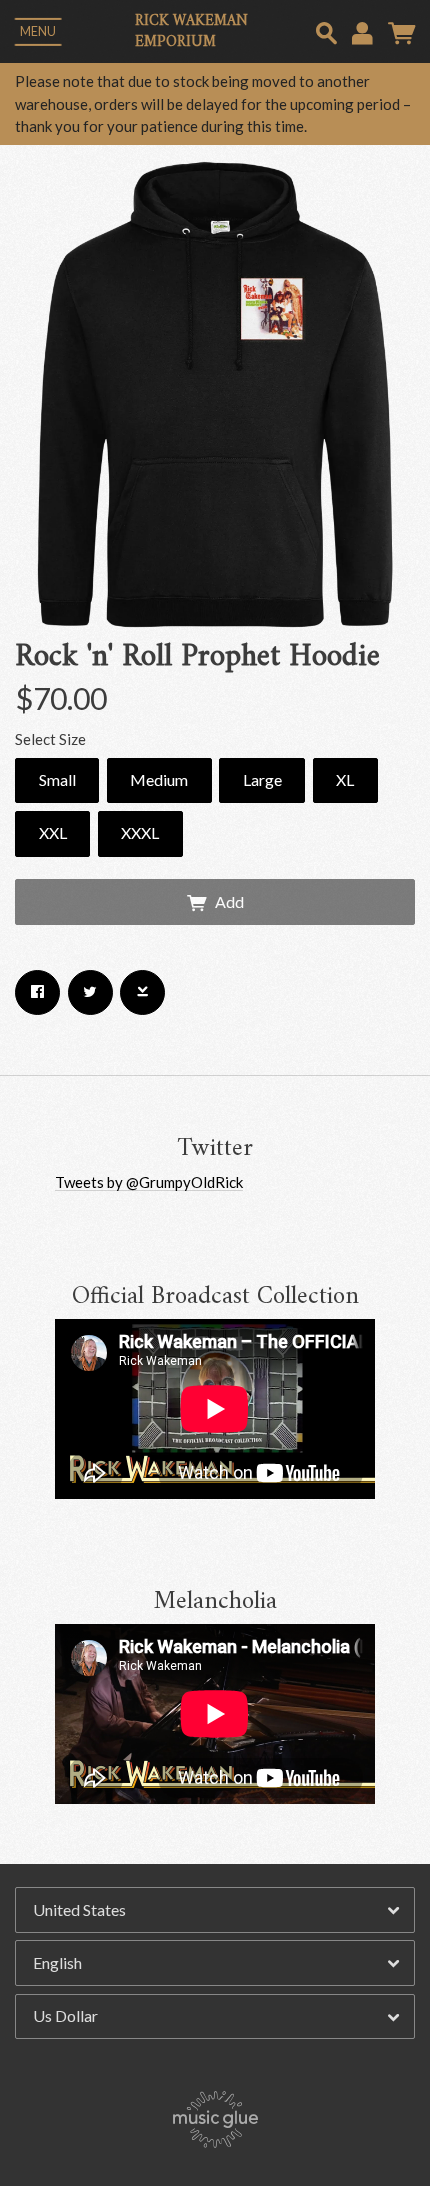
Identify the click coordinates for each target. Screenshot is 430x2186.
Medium (159, 779)
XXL (53, 832)
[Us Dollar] (215, 2017)
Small (57, 779)
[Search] (326, 30)
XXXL (140, 832)
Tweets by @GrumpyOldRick (149, 1182)
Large (262, 779)
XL (345, 779)
